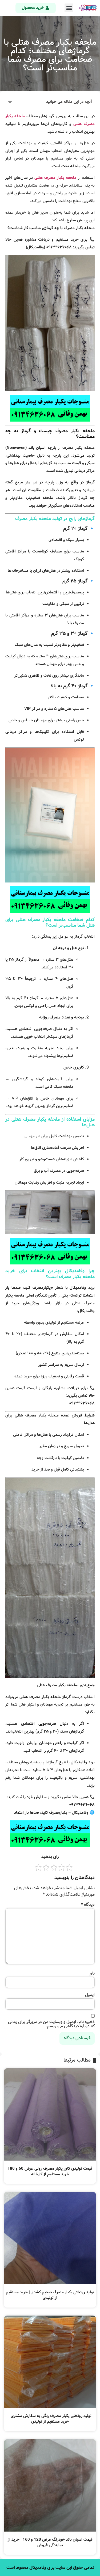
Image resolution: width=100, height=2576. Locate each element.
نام (92, 1973)
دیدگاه (88, 1905)
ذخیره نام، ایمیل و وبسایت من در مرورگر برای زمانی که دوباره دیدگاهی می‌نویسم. (51, 2024)
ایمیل (90, 1995)
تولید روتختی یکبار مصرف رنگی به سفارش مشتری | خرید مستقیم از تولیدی (50, 2419)
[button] (69, 8)
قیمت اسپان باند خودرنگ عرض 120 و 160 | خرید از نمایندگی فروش (50, 2542)
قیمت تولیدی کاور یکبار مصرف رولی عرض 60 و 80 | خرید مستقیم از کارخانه (50, 2171)
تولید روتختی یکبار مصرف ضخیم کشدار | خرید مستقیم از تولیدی (50, 2295)
